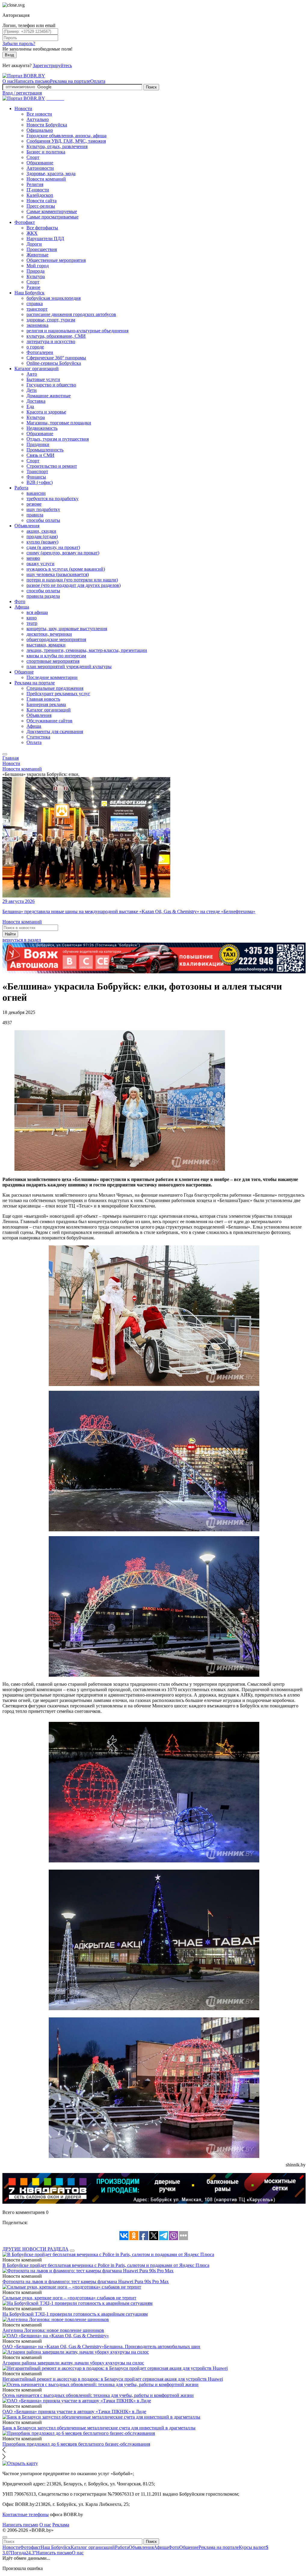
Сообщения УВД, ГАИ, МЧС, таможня (66, 141)
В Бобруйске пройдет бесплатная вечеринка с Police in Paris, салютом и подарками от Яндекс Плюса (106, 2265)
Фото (20, 601)
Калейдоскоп (40, 195)
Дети (32, 390)
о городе (35, 347)
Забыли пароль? (19, 43)
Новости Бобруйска (47, 125)
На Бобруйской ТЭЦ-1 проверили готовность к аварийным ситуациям (75, 2314)
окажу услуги (40, 564)
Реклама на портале (70, 81)
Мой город (38, 266)
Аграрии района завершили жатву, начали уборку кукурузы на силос (73, 2363)
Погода (23, 2553)
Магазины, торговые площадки (59, 423)
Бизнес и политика (46, 152)
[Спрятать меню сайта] (5, 2537)
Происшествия (42, 249)
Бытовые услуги (43, 379)
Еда (30, 406)
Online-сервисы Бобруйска (54, 363)
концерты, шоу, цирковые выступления (67, 629)
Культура (36, 276)
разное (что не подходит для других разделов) (74, 585)
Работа (21, 488)
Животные (37, 255)
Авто (32, 374)
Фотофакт (25, 222)
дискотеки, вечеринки (49, 634)
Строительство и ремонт (52, 466)
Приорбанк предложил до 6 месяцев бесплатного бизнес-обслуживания (76, 2444)
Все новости (39, 114)
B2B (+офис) (40, 482)
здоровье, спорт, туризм (51, 320)
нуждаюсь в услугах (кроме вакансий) (66, 569)
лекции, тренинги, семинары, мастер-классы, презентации (87, 650)
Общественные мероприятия (56, 260)
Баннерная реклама (46, 704)
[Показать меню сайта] (5, 754)
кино (32, 618)
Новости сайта (42, 201)
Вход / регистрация (22, 93)
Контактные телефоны (26, 2514)
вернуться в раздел (22, 940)
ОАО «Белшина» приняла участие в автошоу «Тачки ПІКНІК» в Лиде (74, 2412)
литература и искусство (51, 341)
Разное (33, 287)
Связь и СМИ (40, 455)
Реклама (61, 2525)
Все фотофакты (42, 228)
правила (35, 515)
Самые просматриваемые (52, 217)
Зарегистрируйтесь (52, 65)
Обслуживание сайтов (49, 721)
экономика (37, 325)
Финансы (36, 477)
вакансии (36, 493)
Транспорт (37, 471)
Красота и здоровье (46, 412)
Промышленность (45, 450)
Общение (24, 672)
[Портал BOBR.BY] (24, 76)
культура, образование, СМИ (56, 336)
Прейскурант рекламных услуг (58, 694)
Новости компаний (46, 179)
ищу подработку (43, 509)
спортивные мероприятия (53, 661)
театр (32, 623)
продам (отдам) (42, 536)
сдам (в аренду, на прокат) (53, 547)
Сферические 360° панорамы (56, 358)
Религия (35, 184)
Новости (23, 108)
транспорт (37, 309)
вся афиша (37, 612)
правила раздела (43, 596)
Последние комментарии (52, 677)
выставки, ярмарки (46, 645)
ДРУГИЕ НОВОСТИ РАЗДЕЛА (35, 2249)
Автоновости (40, 168)
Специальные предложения (55, 688)
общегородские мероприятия (56, 639)
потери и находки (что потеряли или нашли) (72, 580)
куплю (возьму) (42, 542)
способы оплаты (43, 520)
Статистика (38, 737)
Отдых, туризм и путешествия (58, 439)
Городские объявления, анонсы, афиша (66, 136)
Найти (10, 934)
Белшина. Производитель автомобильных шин (152, 2347)
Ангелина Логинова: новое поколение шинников (53, 2330)
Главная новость (43, 699)
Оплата (98, 81)
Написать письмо (32, 81)
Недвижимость (42, 428)
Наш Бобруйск (29, 293)
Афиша (22, 607)
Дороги (34, 244)
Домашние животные (49, 396)
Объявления (27, 526)
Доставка (36, 401)
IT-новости (38, 190)
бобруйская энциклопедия (54, 298)
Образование (40, 163)
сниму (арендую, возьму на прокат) (63, 553)
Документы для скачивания (55, 732)
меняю (33, 558)
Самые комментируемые (52, 211)
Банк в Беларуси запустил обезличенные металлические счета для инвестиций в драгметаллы (99, 2428)
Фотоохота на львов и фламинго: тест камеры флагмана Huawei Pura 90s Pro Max (86, 2282)
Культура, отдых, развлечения (57, 146)
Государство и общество (51, 385)
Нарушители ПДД (45, 239)
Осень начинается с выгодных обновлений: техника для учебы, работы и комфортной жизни (98, 2395)
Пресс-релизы (41, 206)
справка (35, 304)
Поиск (151, 87)
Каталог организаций (37, 369)
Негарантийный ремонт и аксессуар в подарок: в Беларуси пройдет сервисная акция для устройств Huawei (113, 2379)
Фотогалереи (40, 352)
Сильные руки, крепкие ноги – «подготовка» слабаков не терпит (69, 2298)
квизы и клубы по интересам (56, 656)
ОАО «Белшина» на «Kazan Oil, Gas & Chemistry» (53, 2347)
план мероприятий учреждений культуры (69, 666)
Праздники (38, 444)
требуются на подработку (52, 499)
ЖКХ (32, 233)
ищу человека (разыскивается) (58, 574)
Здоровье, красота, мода (51, 174)
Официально (40, 130)
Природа (35, 271)
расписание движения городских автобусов (71, 314)
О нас (8, 81)
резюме (34, 504)
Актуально (38, 119)
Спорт (33, 157)
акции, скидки (41, 531)
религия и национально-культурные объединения (77, 331)
